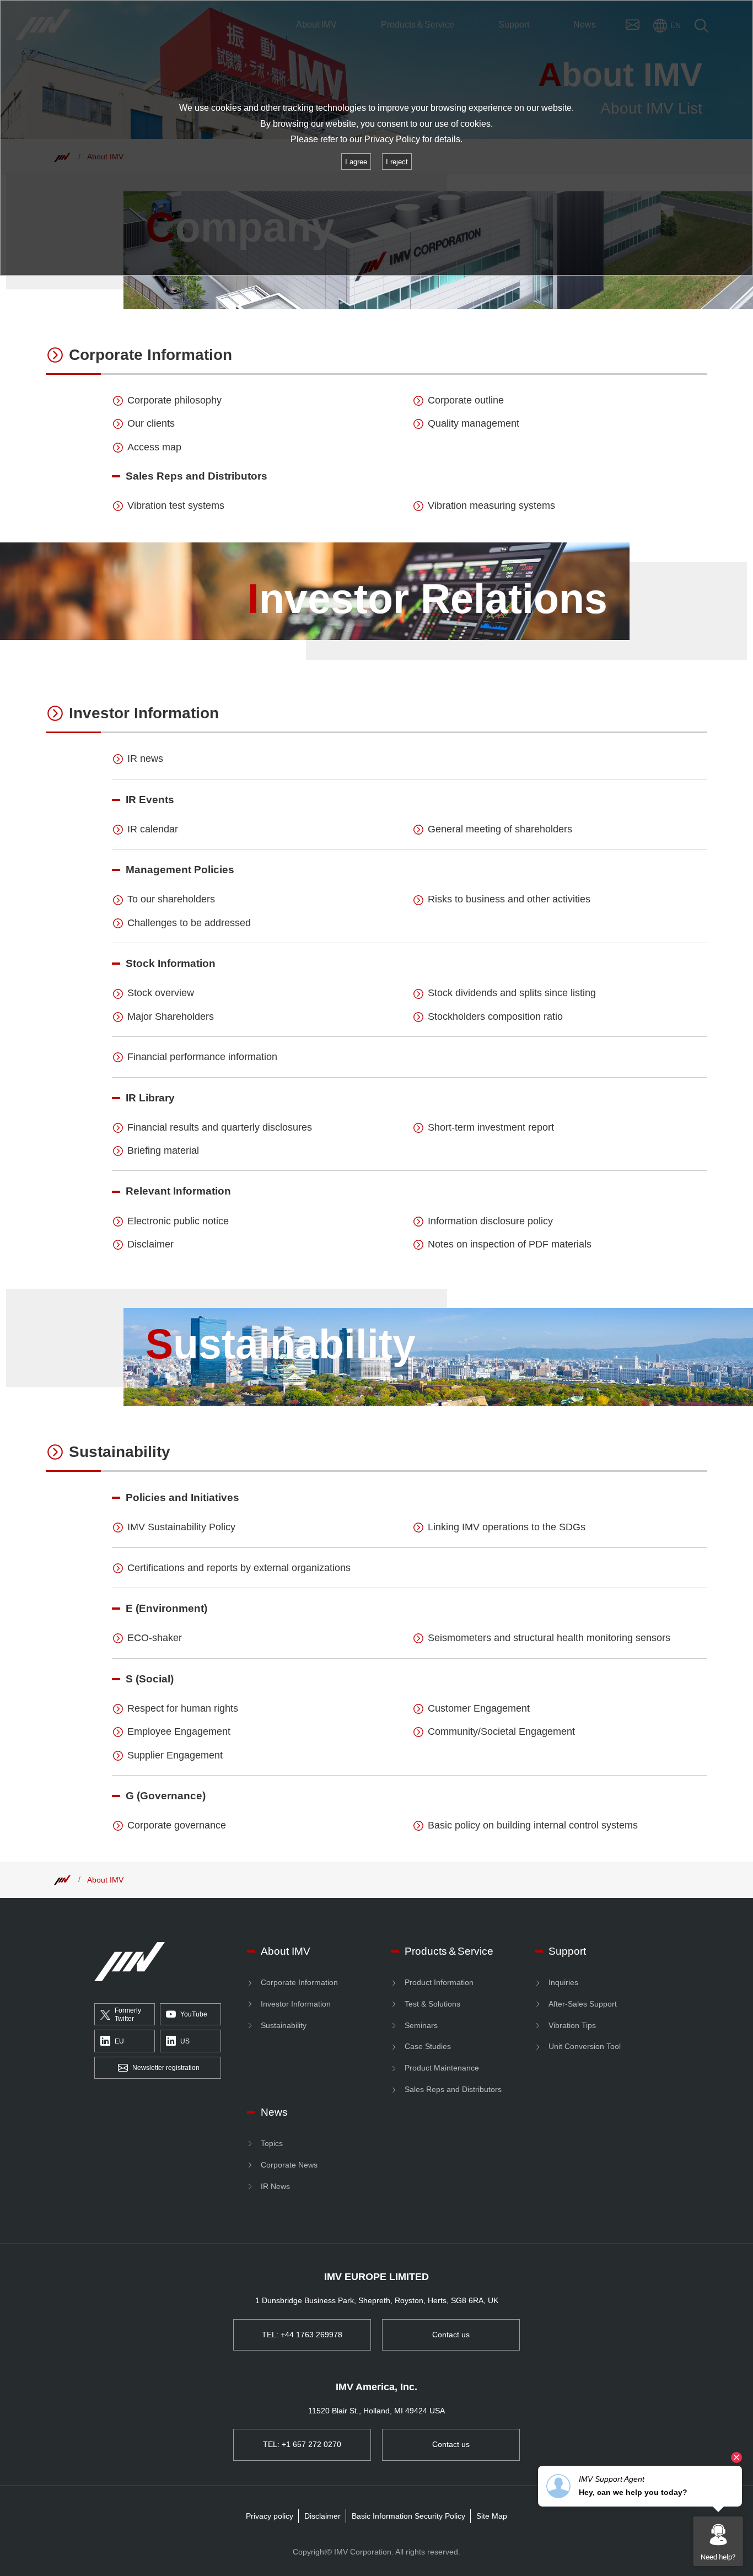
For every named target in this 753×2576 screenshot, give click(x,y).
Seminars (421, 2025)
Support (567, 1951)
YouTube (194, 2014)
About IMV (105, 1880)
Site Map (492, 2516)
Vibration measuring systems (491, 505)
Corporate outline (466, 400)
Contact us (451, 2335)
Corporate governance (177, 1825)
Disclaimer (150, 1244)
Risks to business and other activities (509, 899)
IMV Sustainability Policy (181, 1527)
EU (119, 2041)
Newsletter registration (166, 2068)
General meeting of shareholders (500, 829)
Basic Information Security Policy (408, 2516)
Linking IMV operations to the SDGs (507, 1527)
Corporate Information (150, 355)
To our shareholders (171, 899)
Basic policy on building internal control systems (533, 1825)
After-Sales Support (583, 2004)
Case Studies (428, 2046)
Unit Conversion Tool (585, 2046)
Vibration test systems (176, 505)
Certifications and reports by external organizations (239, 1568)
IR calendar (153, 829)
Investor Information (144, 713)
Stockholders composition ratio (495, 1017)
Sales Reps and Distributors (453, 2089)
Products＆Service (449, 1951)
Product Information (439, 1982)
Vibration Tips (572, 2025)
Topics (272, 2143)
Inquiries (563, 1982)
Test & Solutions (432, 2004)
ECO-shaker (155, 1638)
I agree (356, 162)
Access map (154, 447)
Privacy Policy (392, 139)
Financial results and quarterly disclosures (220, 1127)
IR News (275, 2186)
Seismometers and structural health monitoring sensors (549, 1638)
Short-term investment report (491, 1127)
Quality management (474, 423)
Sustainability (120, 1452)
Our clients (151, 423)
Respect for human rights (183, 1708)
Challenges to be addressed (189, 923)
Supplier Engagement (175, 1755)
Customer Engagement (479, 1708)
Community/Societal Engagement (501, 1731)
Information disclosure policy (490, 1221)
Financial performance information (202, 1057)
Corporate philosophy (174, 400)
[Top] (62, 1880)
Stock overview (161, 993)
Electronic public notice (178, 1221)
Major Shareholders (171, 1017)
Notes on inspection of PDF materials (510, 1244)
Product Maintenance (442, 2068)
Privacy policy (270, 2516)
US (185, 2041)
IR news (145, 759)
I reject (397, 162)
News (274, 2112)
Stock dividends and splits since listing (512, 993)
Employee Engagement (179, 1731)
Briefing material (163, 1150)
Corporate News (289, 2165)
